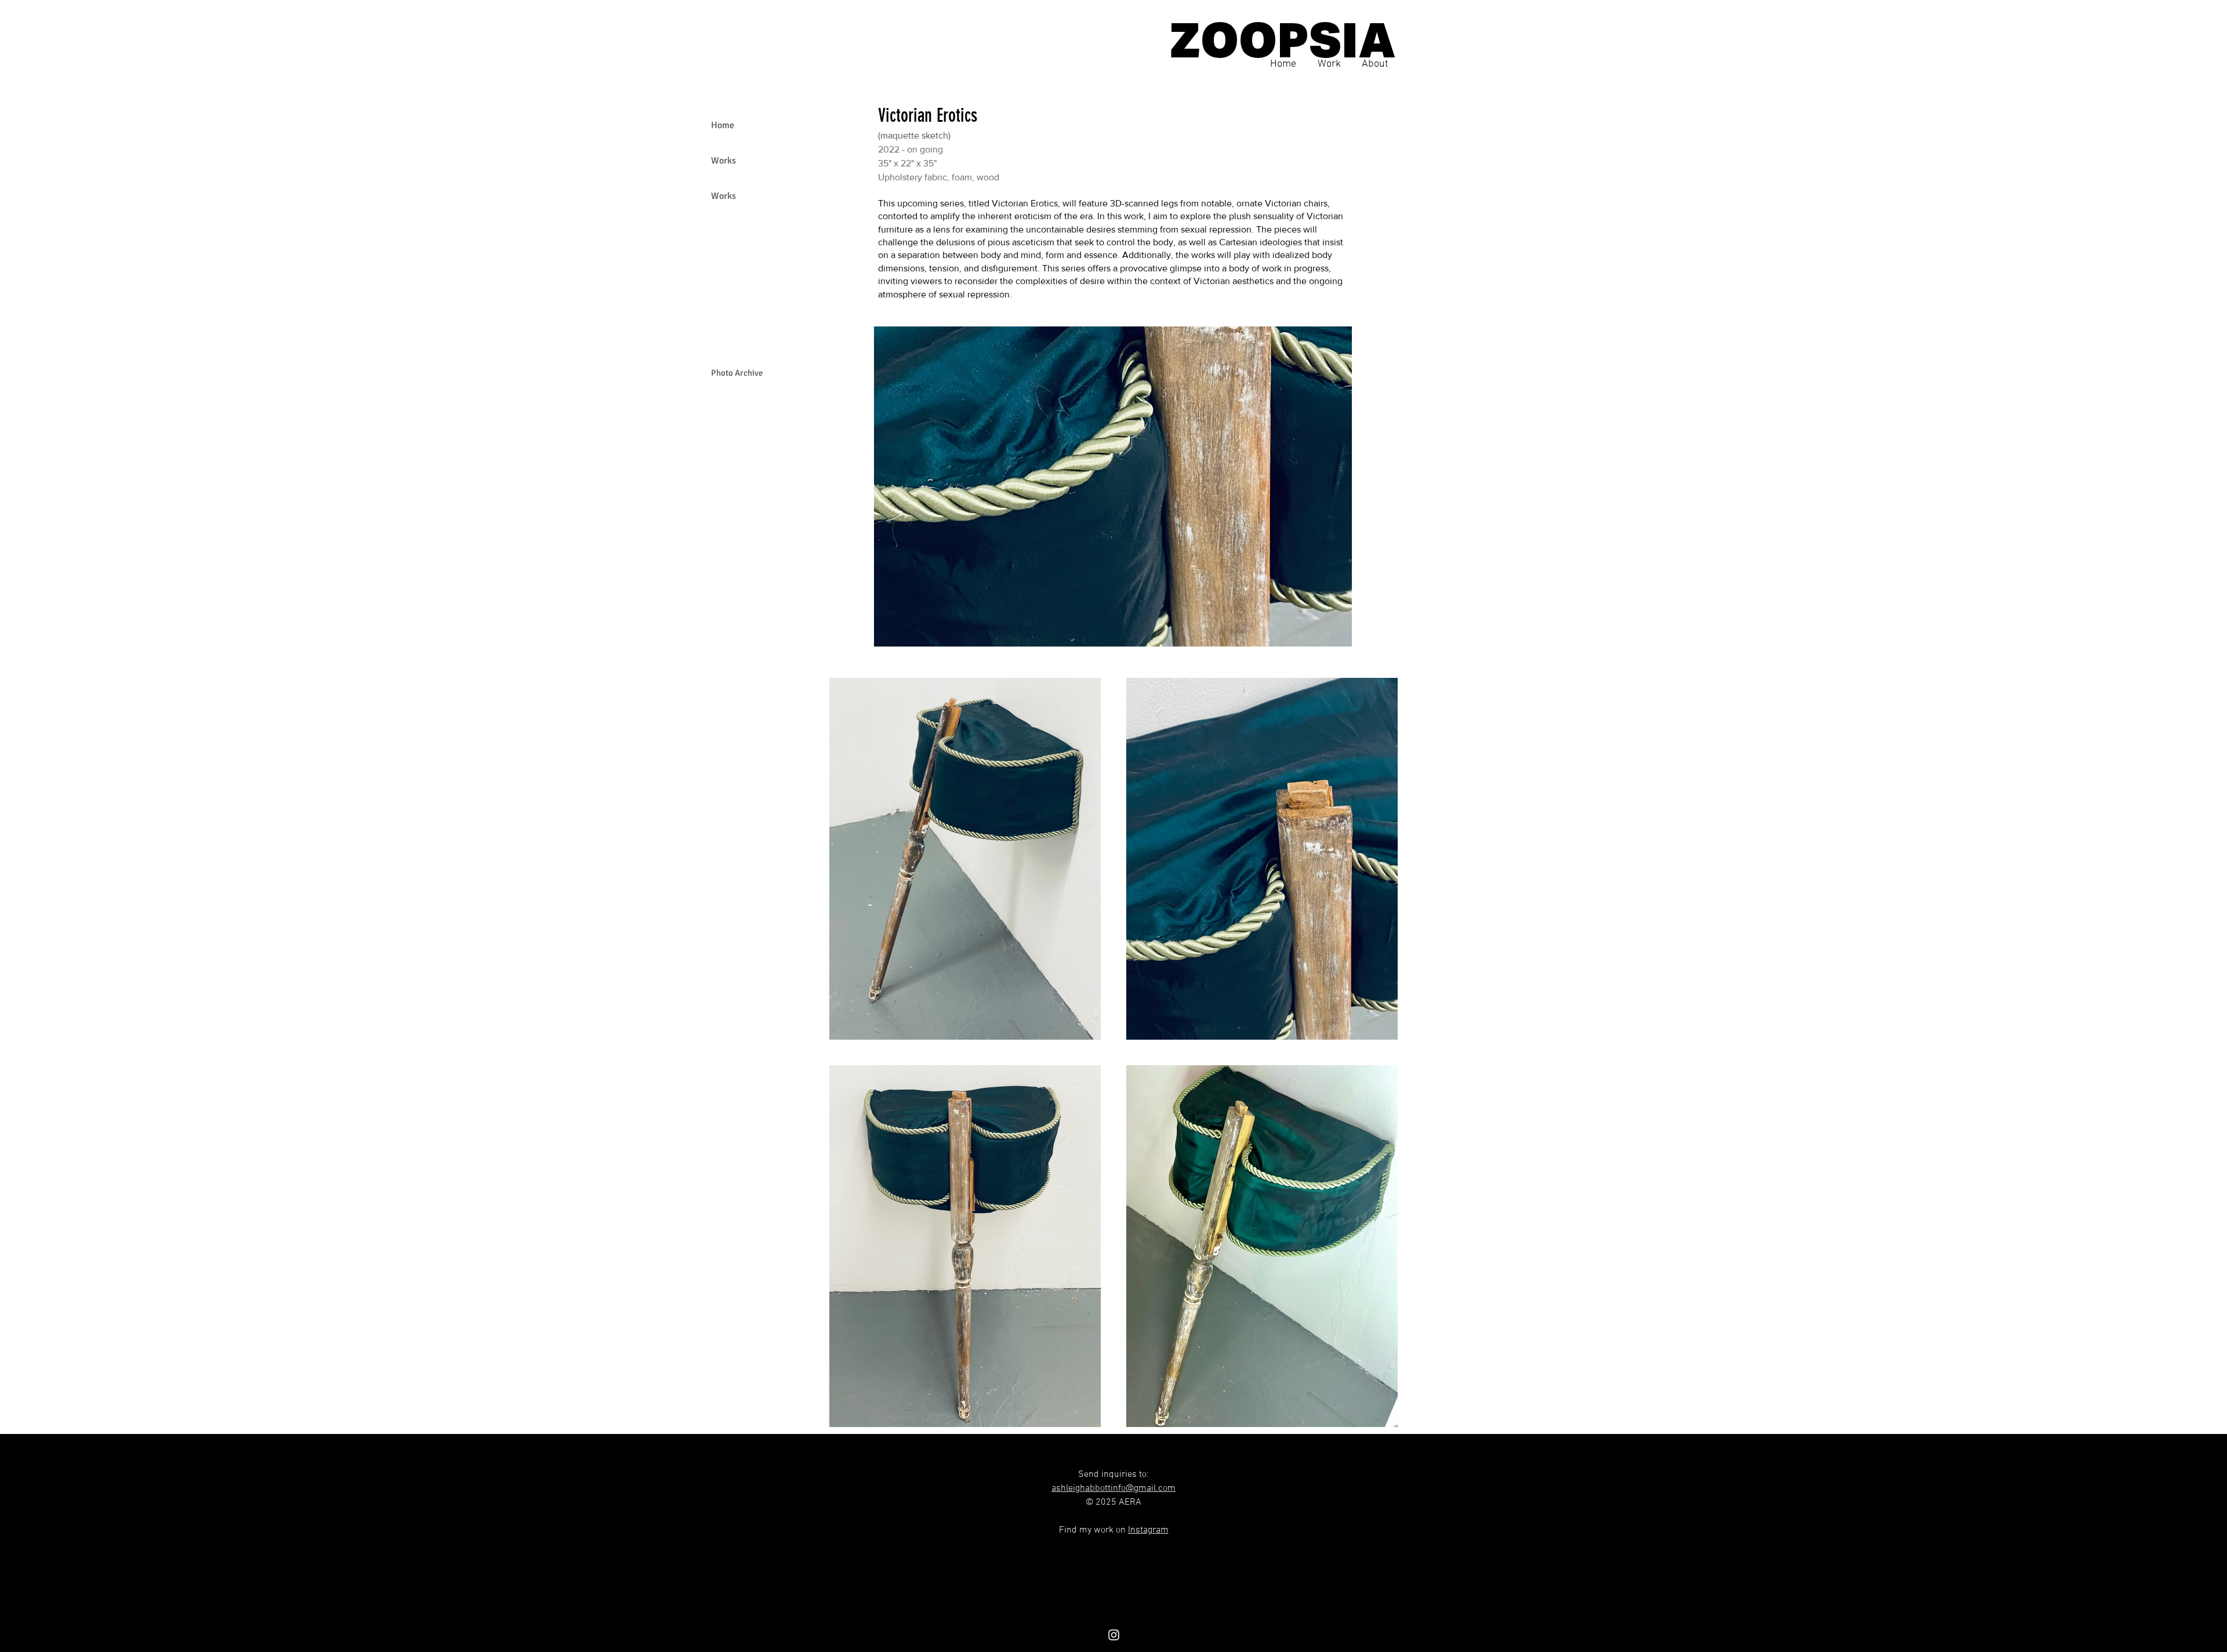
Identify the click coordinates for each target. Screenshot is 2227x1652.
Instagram (1148, 1530)
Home (723, 125)
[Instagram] (1114, 1635)
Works (723, 161)
